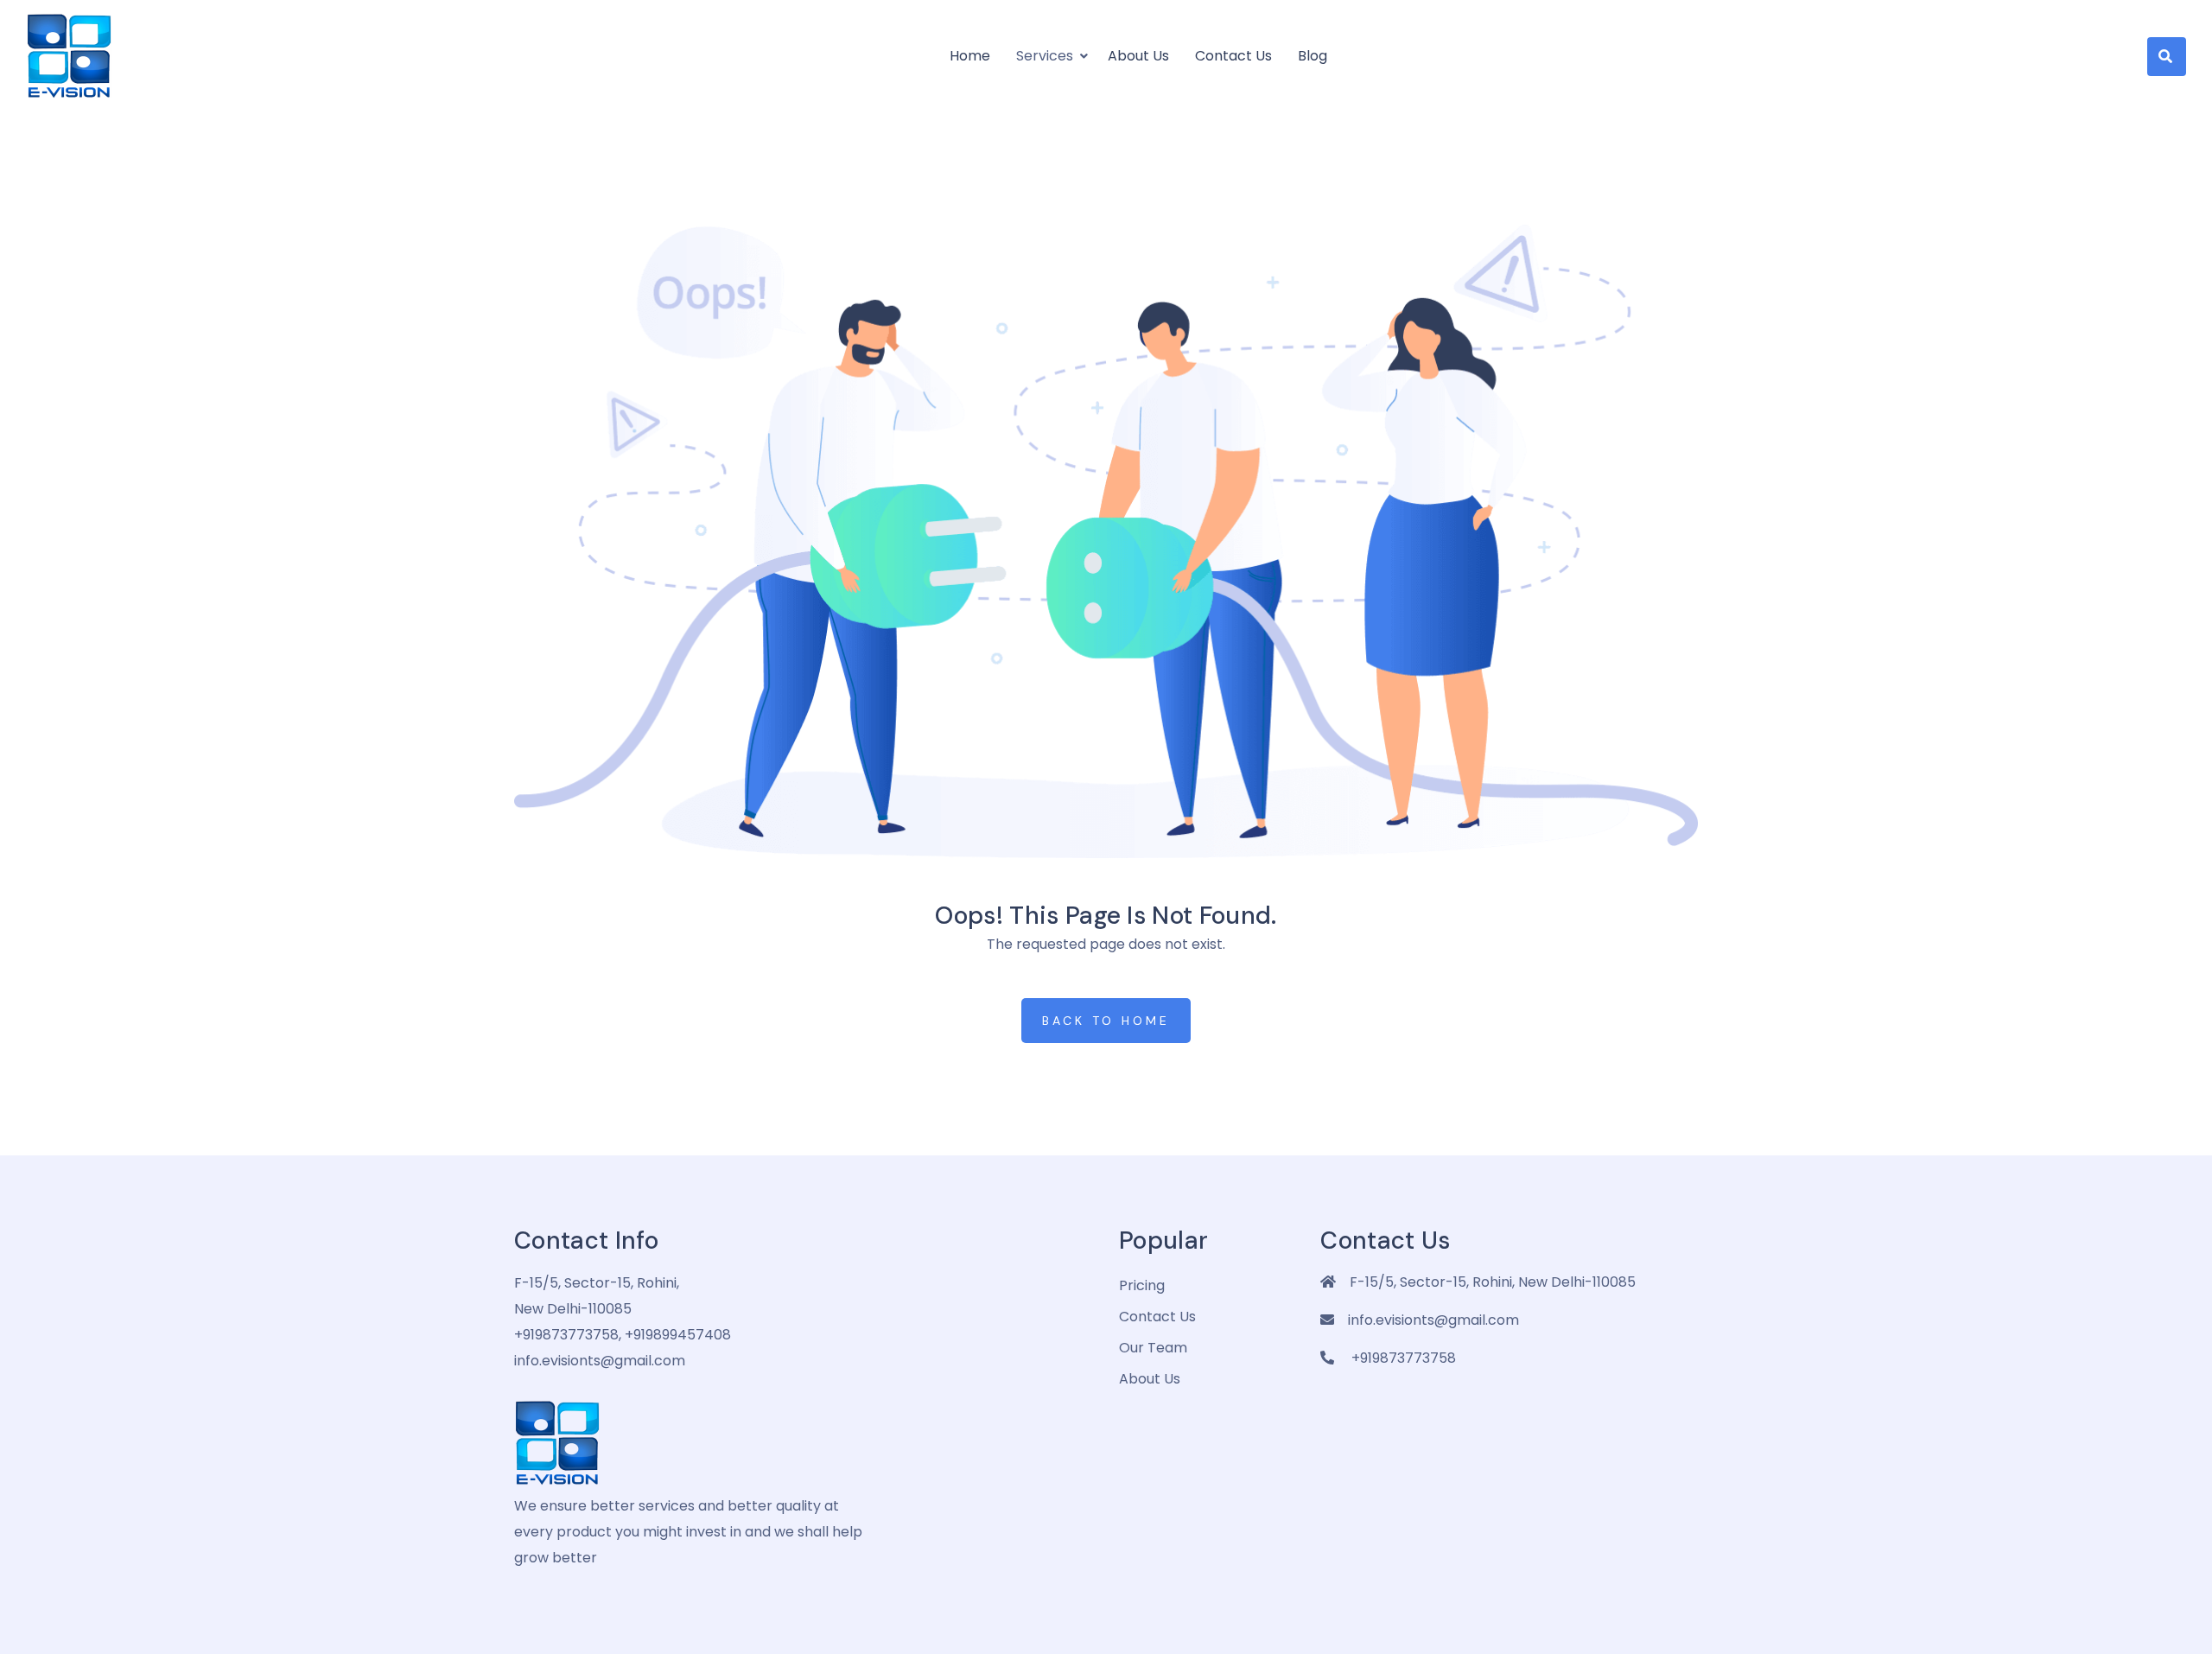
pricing (1142, 1285)
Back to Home (1106, 1021)
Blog (1313, 56)
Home (970, 56)
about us (1150, 1379)
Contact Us (1233, 56)
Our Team (1153, 1348)
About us (1138, 56)
